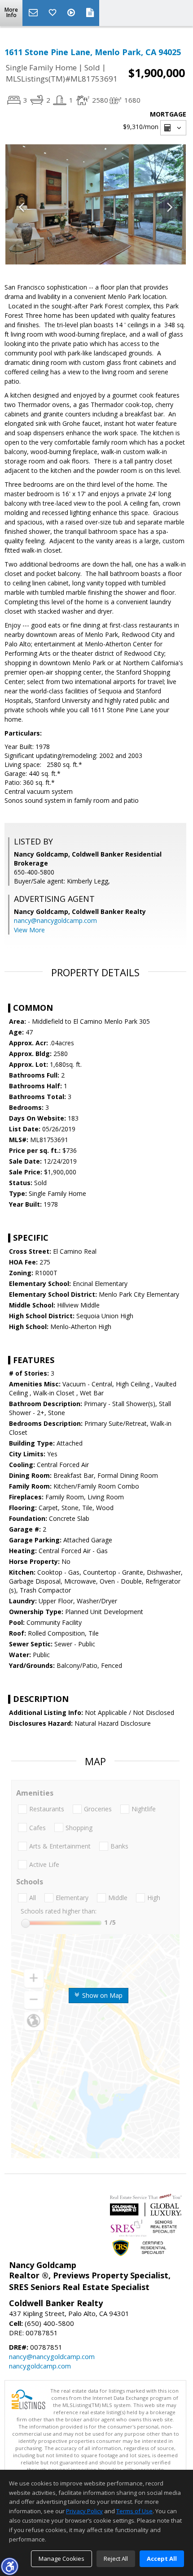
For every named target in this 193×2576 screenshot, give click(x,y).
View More (29, 930)
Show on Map (101, 1995)
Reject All (116, 2559)
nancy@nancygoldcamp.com (55, 920)
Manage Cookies (61, 2559)
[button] (9, 2566)
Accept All (162, 2559)
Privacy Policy (84, 2511)
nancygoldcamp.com (40, 2366)
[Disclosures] (90, 13)
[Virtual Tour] (72, 13)
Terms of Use (134, 2511)
